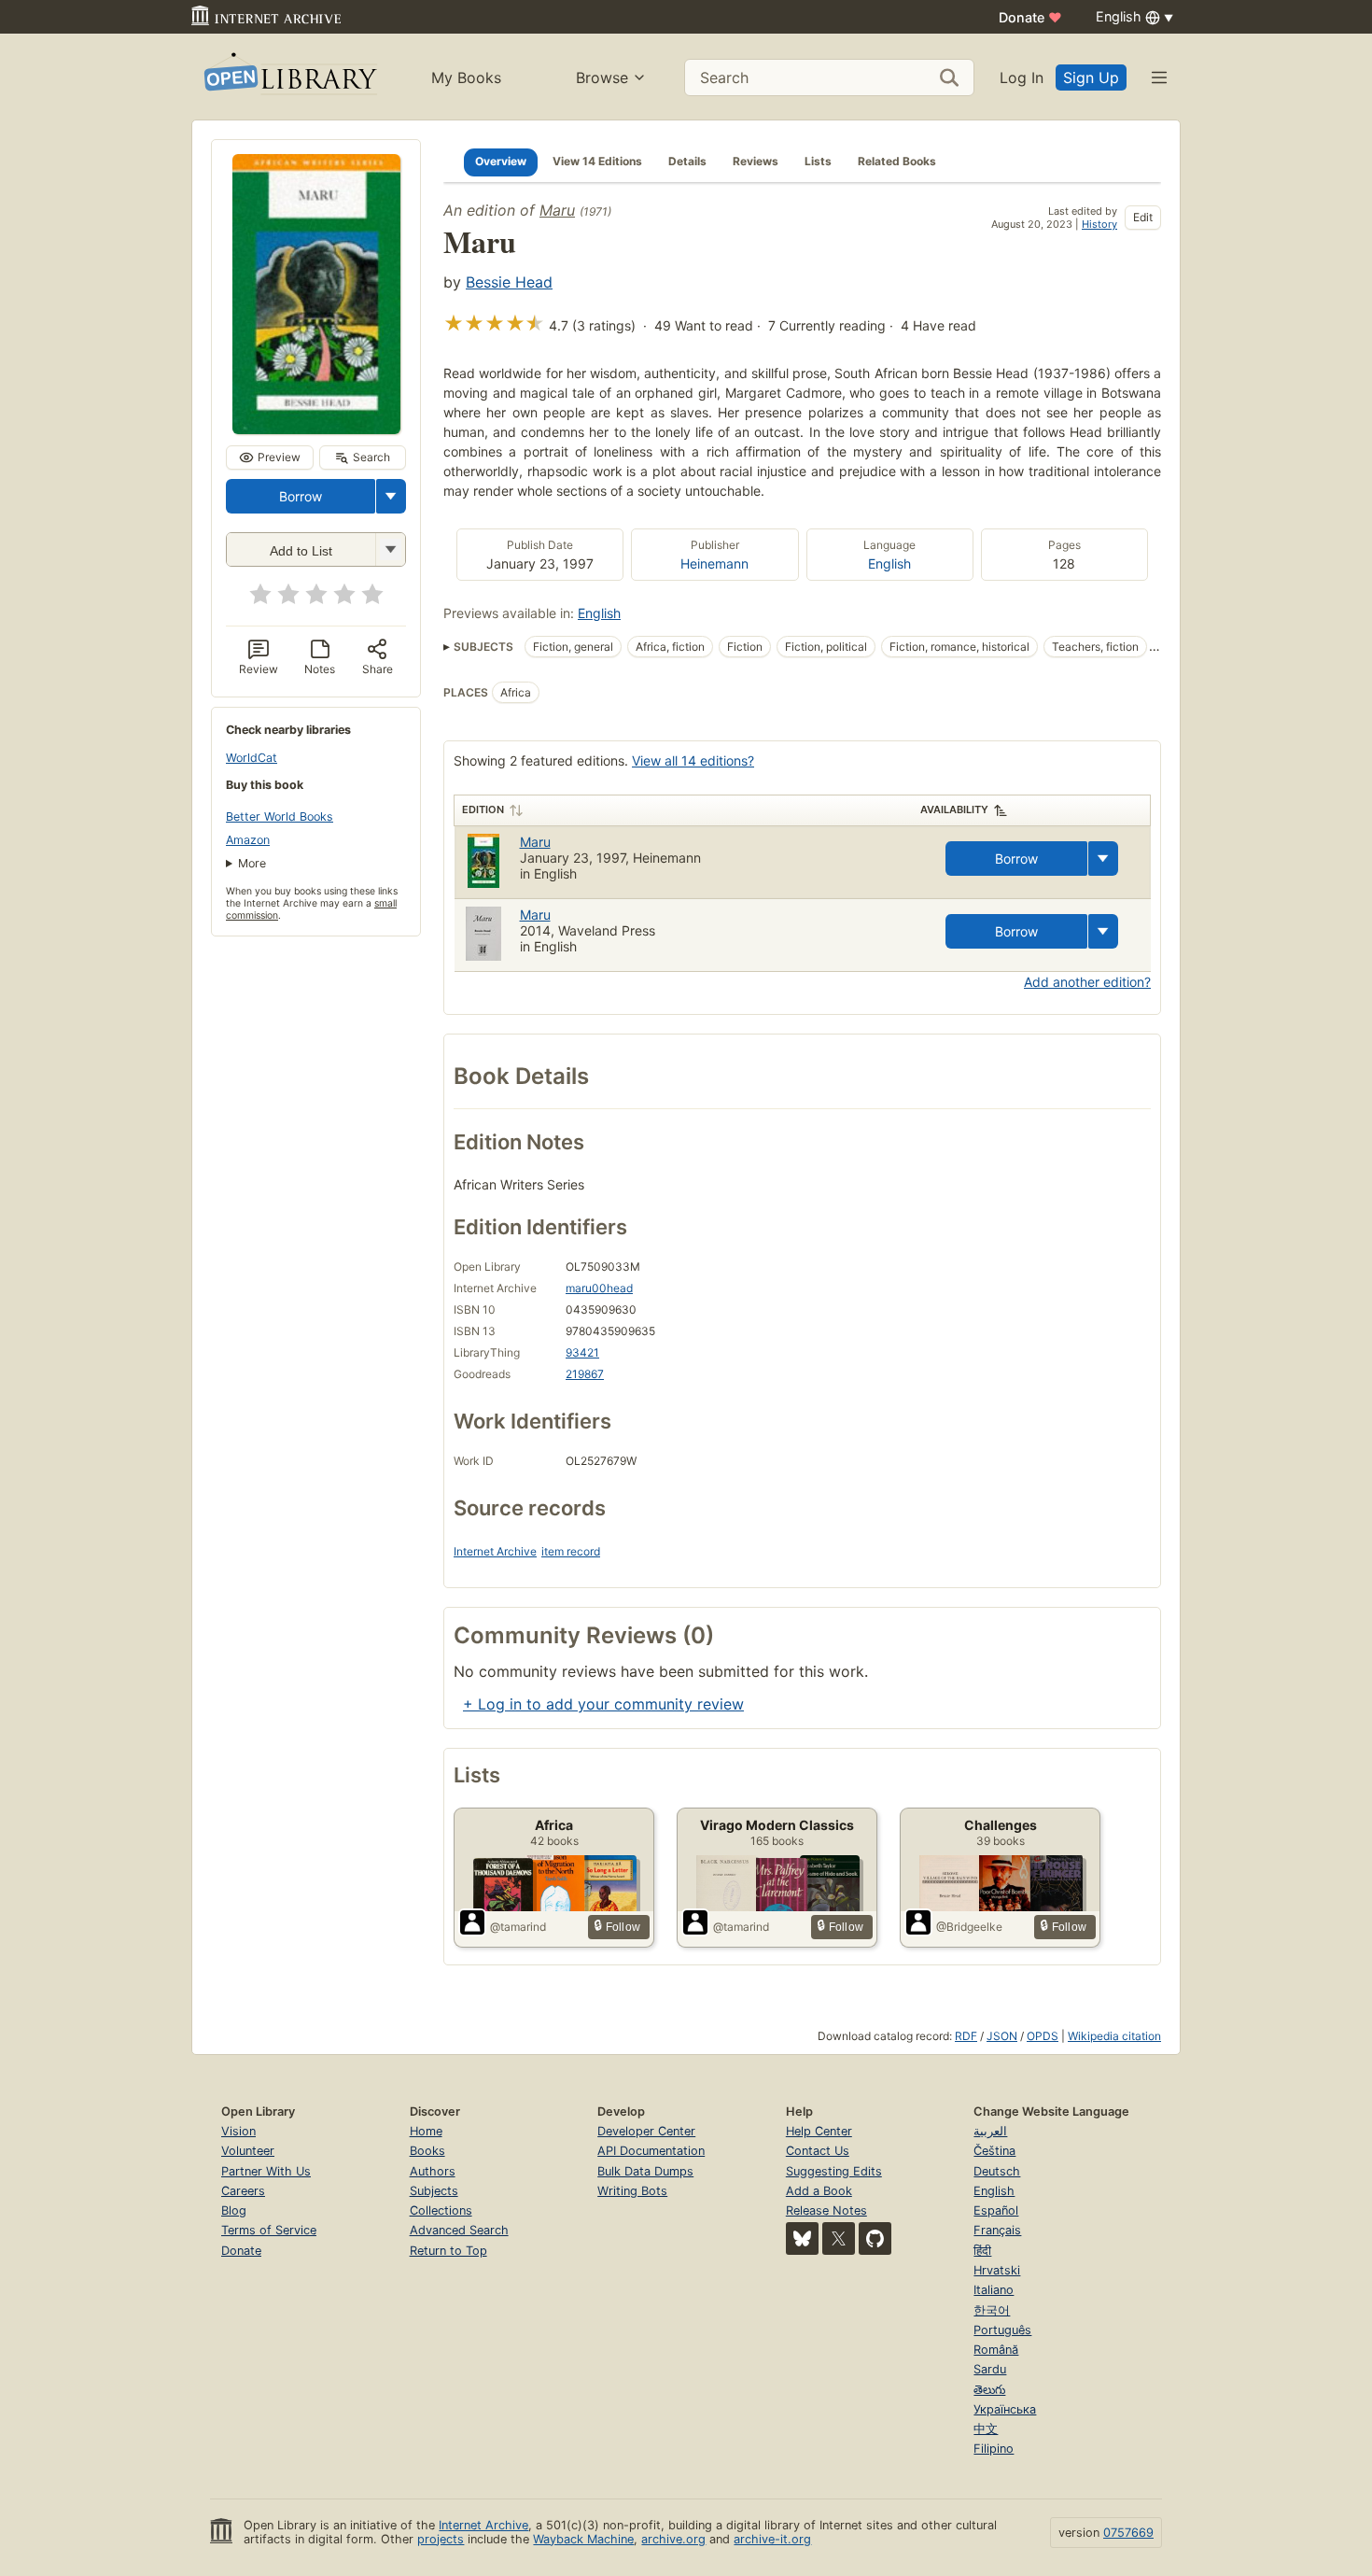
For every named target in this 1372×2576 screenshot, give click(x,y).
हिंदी (982, 2251)
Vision (238, 2131)
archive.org (673, 2539)
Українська (1005, 2409)
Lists (818, 161)
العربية (990, 2131)
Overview (501, 161)
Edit (1143, 217)
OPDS (1043, 2036)
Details (687, 161)
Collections (441, 2210)
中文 (986, 2429)
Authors (433, 2171)
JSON (1002, 2036)
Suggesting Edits (834, 2171)
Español (996, 2210)
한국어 (992, 2310)
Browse (602, 77)
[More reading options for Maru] (390, 549)
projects (441, 2539)
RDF (966, 2036)
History (1099, 224)
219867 (585, 1374)
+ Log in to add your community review (603, 1704)
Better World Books (280, 816)
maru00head (599, 1288)
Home (426, 2131)
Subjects (434, 2191)
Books (427, 2151)
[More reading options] (391, 496)
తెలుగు (989, 2390)
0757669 (1128, 2533)
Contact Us (818, 2151)
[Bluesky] (802, 2238)
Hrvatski (997, 2270)
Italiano (994, 2290)
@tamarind (518, 1927)
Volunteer (248, 2151)
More (252, 863)
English (889, 563)
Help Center (819, 2131)
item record (571, 1551)
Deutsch (997, 2171)
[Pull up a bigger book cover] (316, 429)
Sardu (990, 2369)
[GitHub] (875, 2238)
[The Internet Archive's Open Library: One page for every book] (289, 77)
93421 (582, 1352)
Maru (557, 210)
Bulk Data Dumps (645, 2171)
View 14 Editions (597, 161)
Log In (1022, 77)
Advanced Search (459, 2230)
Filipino (994, 2449)
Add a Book (819, 2191)
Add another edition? (1087, 982)
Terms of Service (269, 2230)
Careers (243, 2191)
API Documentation (651, 2151)
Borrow (301, 496)
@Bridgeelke (969, 1927)
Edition (483, 809)
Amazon (248, 840)
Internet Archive (495, 1551)
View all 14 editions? (693, 760)
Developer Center (646, 2131)
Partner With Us (266, 2171)
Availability (954, 809)
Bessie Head (509, 282)
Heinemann (714, 563)
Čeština (994, 2151)
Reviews (756, 161)
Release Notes (826, 2210)
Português (1002, 2330)
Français (997, 2230)
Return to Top (448, 2251)
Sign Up (1091, 77)
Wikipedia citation (1114, 2036)
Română (996, 2350)
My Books (466, 77)
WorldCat (252, 758)
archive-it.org (772, 2539)
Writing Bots (632, 2191)
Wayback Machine (583, 2539)
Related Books (897, 161)
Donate (1030, 17)
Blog (234, 2210)
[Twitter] (839, 2238)
